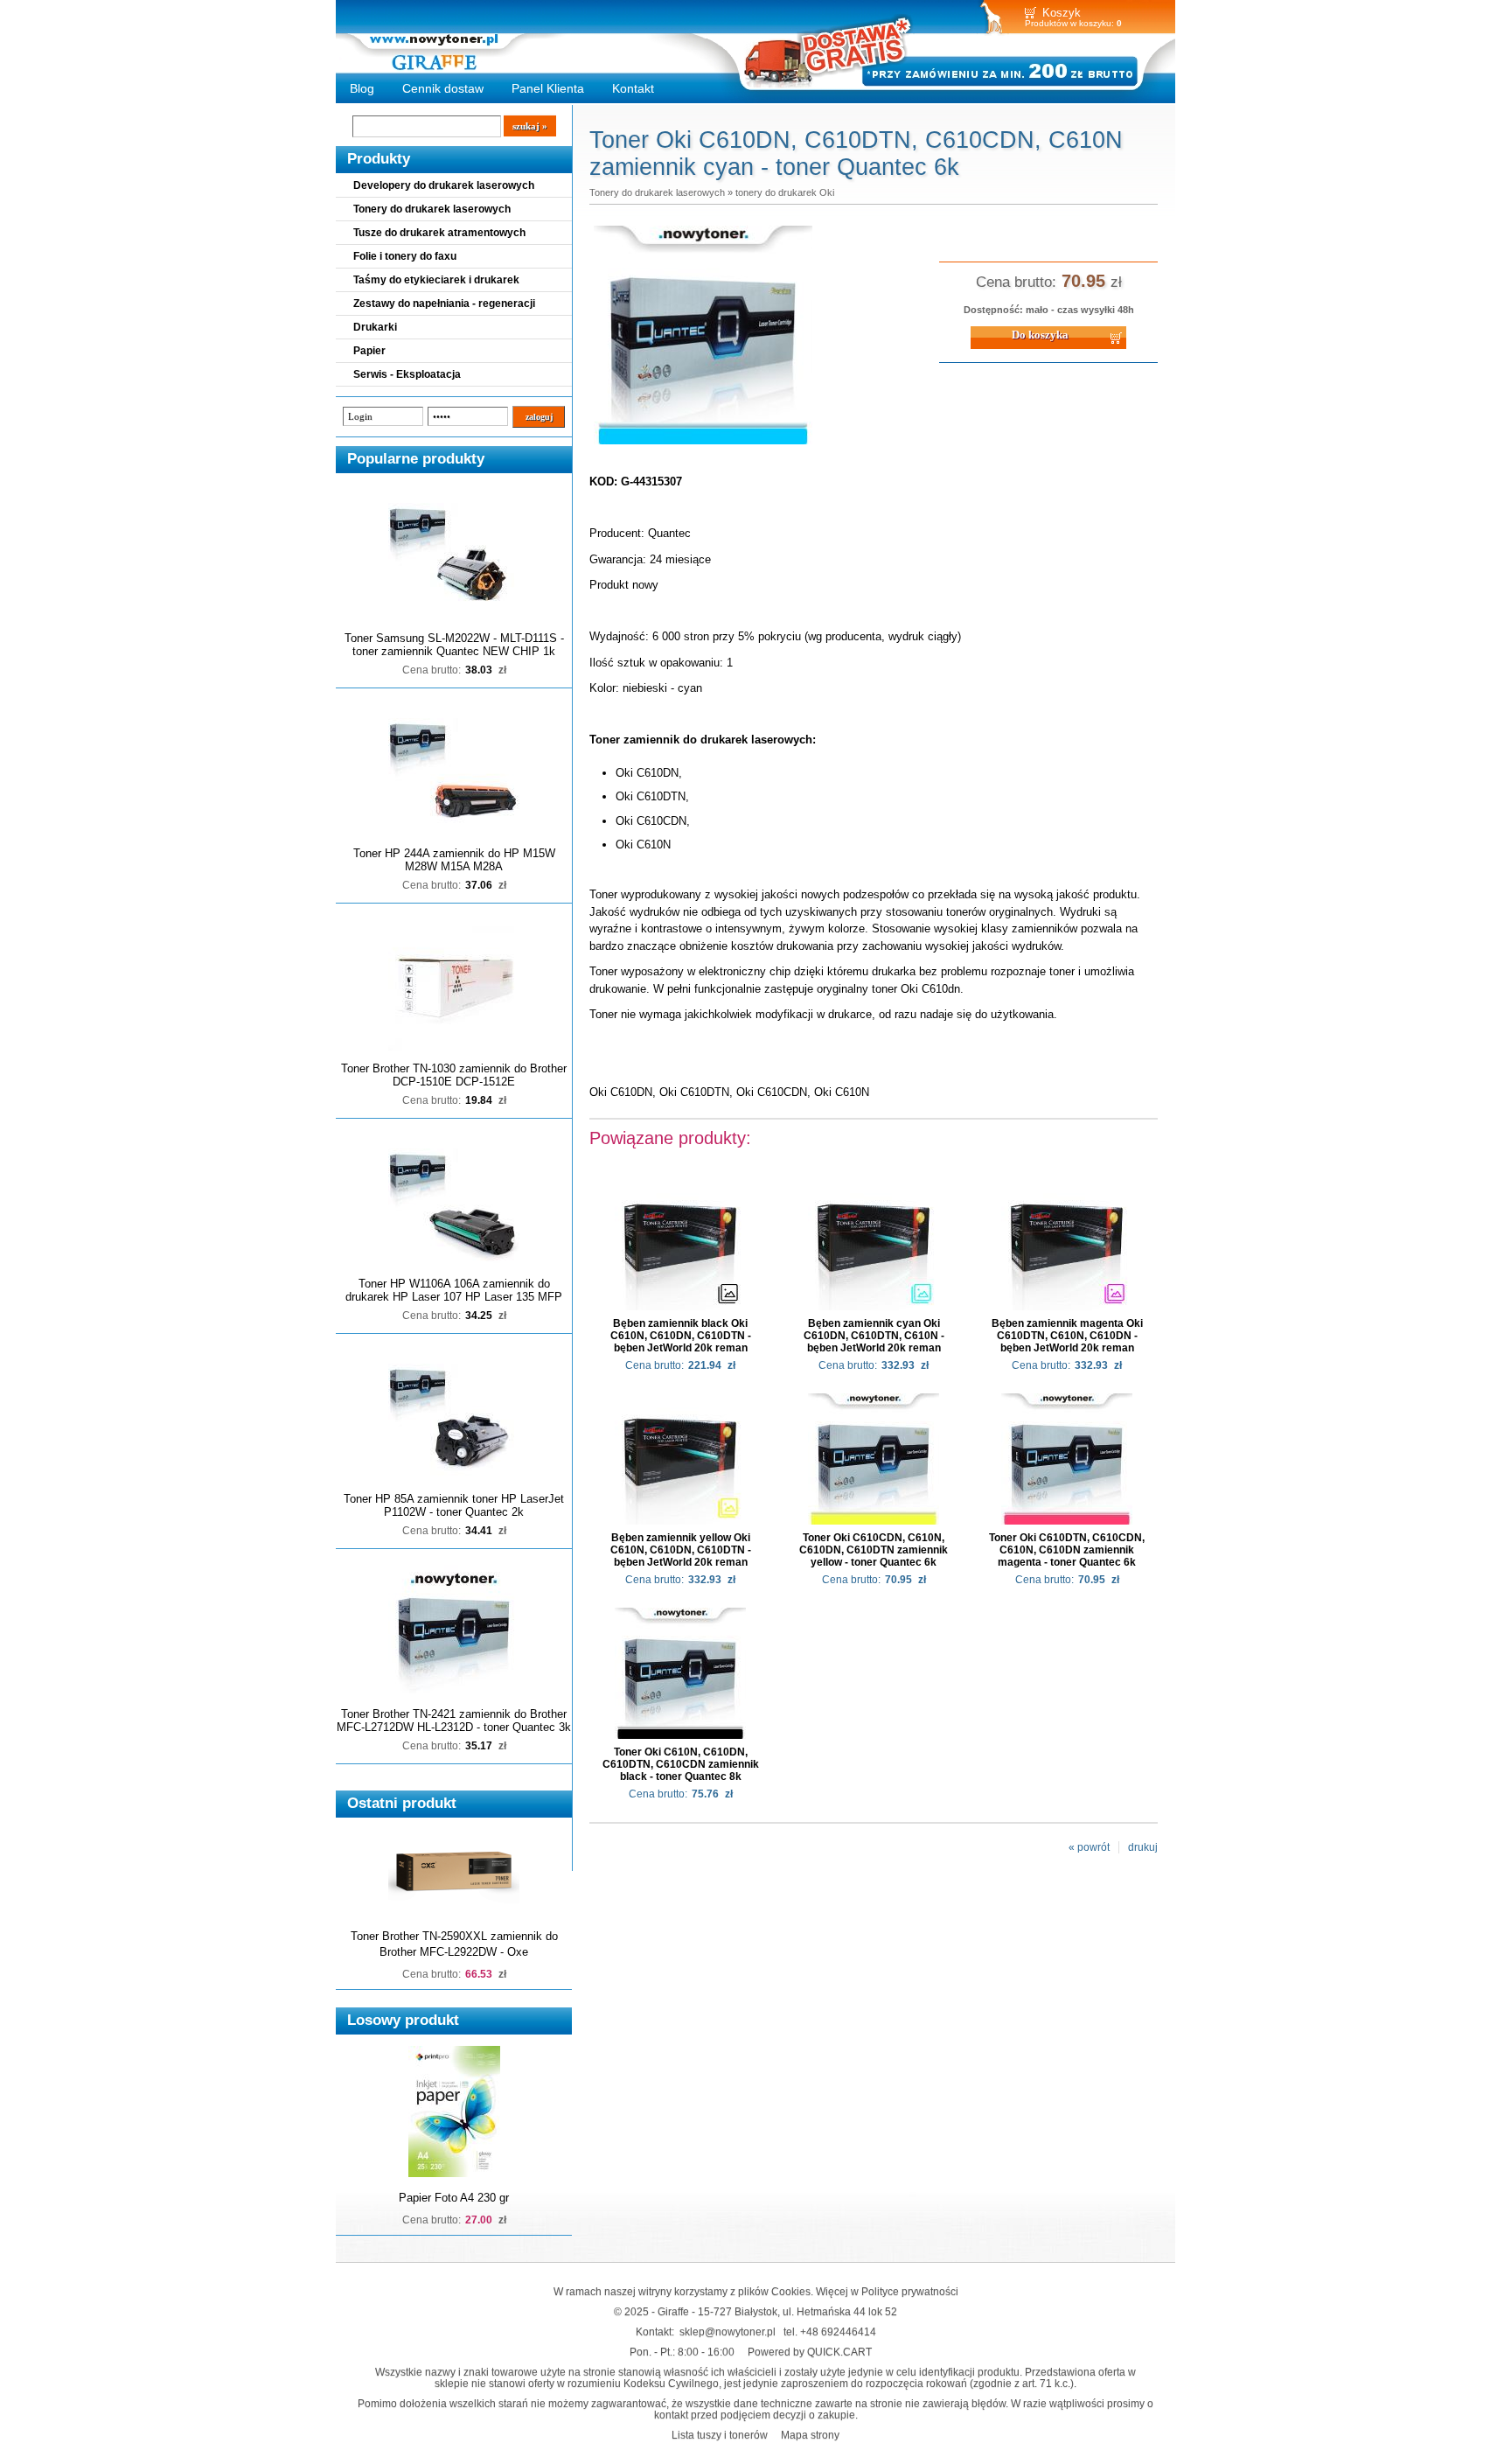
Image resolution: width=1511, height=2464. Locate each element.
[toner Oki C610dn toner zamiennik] (703, 445)
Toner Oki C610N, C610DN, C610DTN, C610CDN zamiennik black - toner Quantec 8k (681, 1764)
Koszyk (1062, 13)
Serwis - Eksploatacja (407, 374)
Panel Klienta (548, 88)
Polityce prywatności (910, 2291)
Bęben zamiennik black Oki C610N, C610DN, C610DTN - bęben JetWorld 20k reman (681, 1336)
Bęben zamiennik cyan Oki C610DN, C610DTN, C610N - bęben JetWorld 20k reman (874, 1336)
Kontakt (633, 88)
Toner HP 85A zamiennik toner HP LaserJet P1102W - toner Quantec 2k (454, 1505)
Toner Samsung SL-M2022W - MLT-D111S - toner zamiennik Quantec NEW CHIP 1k (454, 645)
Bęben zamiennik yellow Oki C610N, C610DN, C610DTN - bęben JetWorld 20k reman (681, 1550)
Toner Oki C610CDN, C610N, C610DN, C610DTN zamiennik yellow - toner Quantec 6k (874, 1550)
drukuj (1143, 1847)
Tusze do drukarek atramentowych (439, 233)
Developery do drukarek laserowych (444, 185)
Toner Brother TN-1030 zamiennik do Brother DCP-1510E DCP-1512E (454, 1075)
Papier (369, 351)
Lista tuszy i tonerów (720, 2435)
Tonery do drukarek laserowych (432, 209)
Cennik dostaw (443, 88)
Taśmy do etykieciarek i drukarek (436, 280)
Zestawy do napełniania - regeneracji (444, 304)
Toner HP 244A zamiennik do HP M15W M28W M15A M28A (454, 860)
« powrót (1089, 1847)
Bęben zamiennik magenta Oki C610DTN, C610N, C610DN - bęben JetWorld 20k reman (1067, 1336)
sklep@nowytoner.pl (728, 2331)
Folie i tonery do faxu (405, 256)
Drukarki (375, 327)
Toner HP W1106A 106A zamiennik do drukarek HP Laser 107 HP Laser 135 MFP (454, 1290)
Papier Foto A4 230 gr (454, 2198)
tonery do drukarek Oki (785, 192)
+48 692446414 (838, 2331)
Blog (362, 88)
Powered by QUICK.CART (810, 2352)
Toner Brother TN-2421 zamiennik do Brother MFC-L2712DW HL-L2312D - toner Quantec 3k (454, 1721)
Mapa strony (810, 2435)
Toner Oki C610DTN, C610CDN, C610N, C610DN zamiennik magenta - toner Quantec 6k (1067, 1550)
